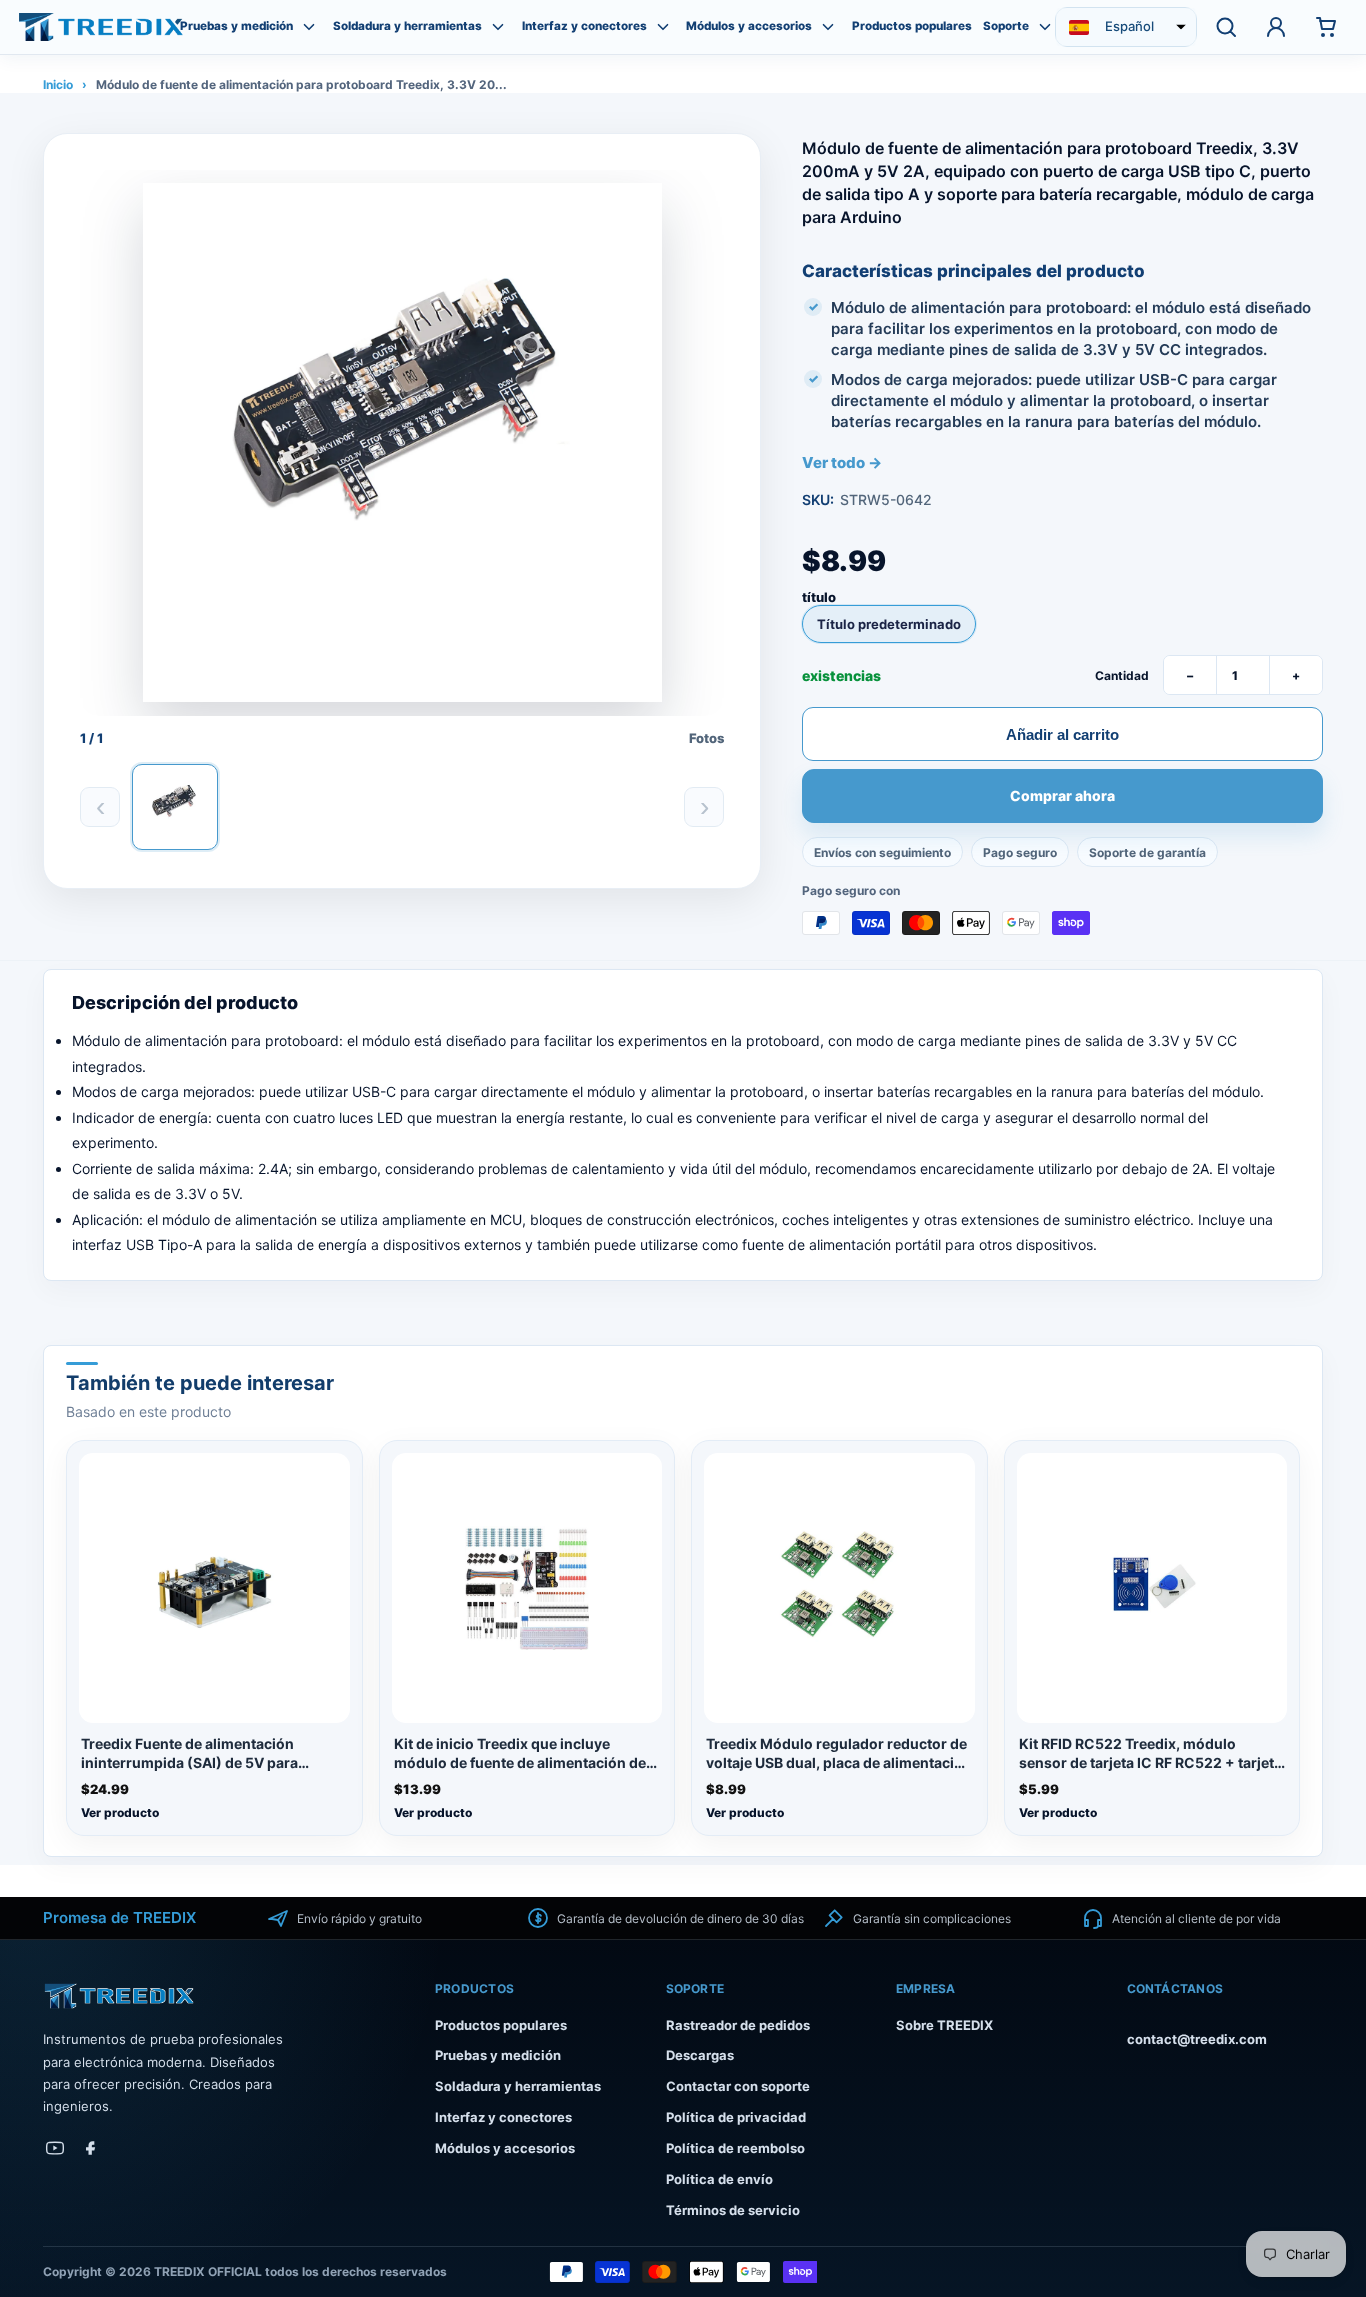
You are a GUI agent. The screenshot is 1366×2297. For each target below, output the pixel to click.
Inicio (58, 84)
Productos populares (912, 26)
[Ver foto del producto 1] (175, 807)
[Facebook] (91, 2148)
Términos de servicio (733, 2210)
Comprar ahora (1062, 797)
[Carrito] (1326, 27)
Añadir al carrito (1062, 734)
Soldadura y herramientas (407, 26)
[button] (1126, 27)
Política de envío (719, 2179)
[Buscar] (1226, 27)
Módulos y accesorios (749, 26)
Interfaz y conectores (584, 26)
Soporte (1006, 26)
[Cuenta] (1276, 27)
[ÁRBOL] (101, 26)
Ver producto (120, 1812)
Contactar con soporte (738, 2086)
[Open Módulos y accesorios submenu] (828, 27)
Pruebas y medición (236, 26)
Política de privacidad (736, 2117)
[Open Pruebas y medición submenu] (309, 27)
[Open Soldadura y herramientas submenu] (498, 27)
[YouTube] (55, 2148)
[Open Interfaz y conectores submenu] (663, 27)
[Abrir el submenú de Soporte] (1045, 27)
